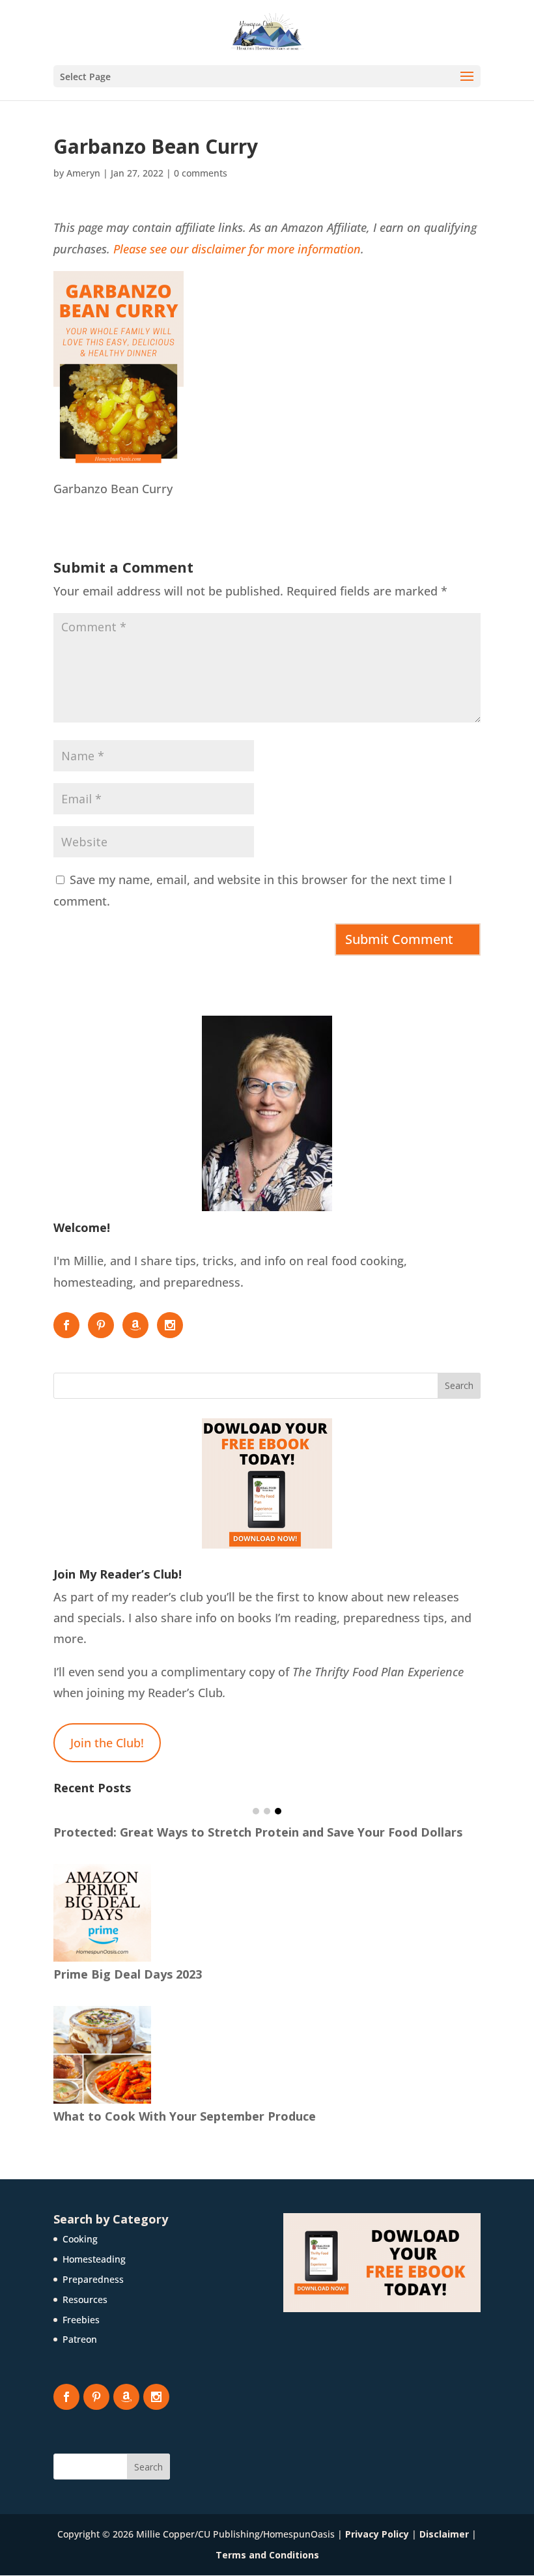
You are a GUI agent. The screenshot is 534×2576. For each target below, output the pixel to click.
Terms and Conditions (267, 2555)
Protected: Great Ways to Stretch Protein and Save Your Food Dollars (258, 1832)
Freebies (81, 2320)
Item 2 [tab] (267, 1811)
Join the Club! (107, 1743)
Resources (85, 2299)
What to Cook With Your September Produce (185, 2116)
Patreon (80, 2339)
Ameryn (83, 173)
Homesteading (94, 2259)
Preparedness (93, 2279)
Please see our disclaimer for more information (237, 249)
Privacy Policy (377, 2534)
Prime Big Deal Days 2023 (128, 1974)
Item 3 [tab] (278, 1811)
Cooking (80, 2239)
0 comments (201, 173)
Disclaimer (444, 2534)
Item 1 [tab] (256, 1811)
